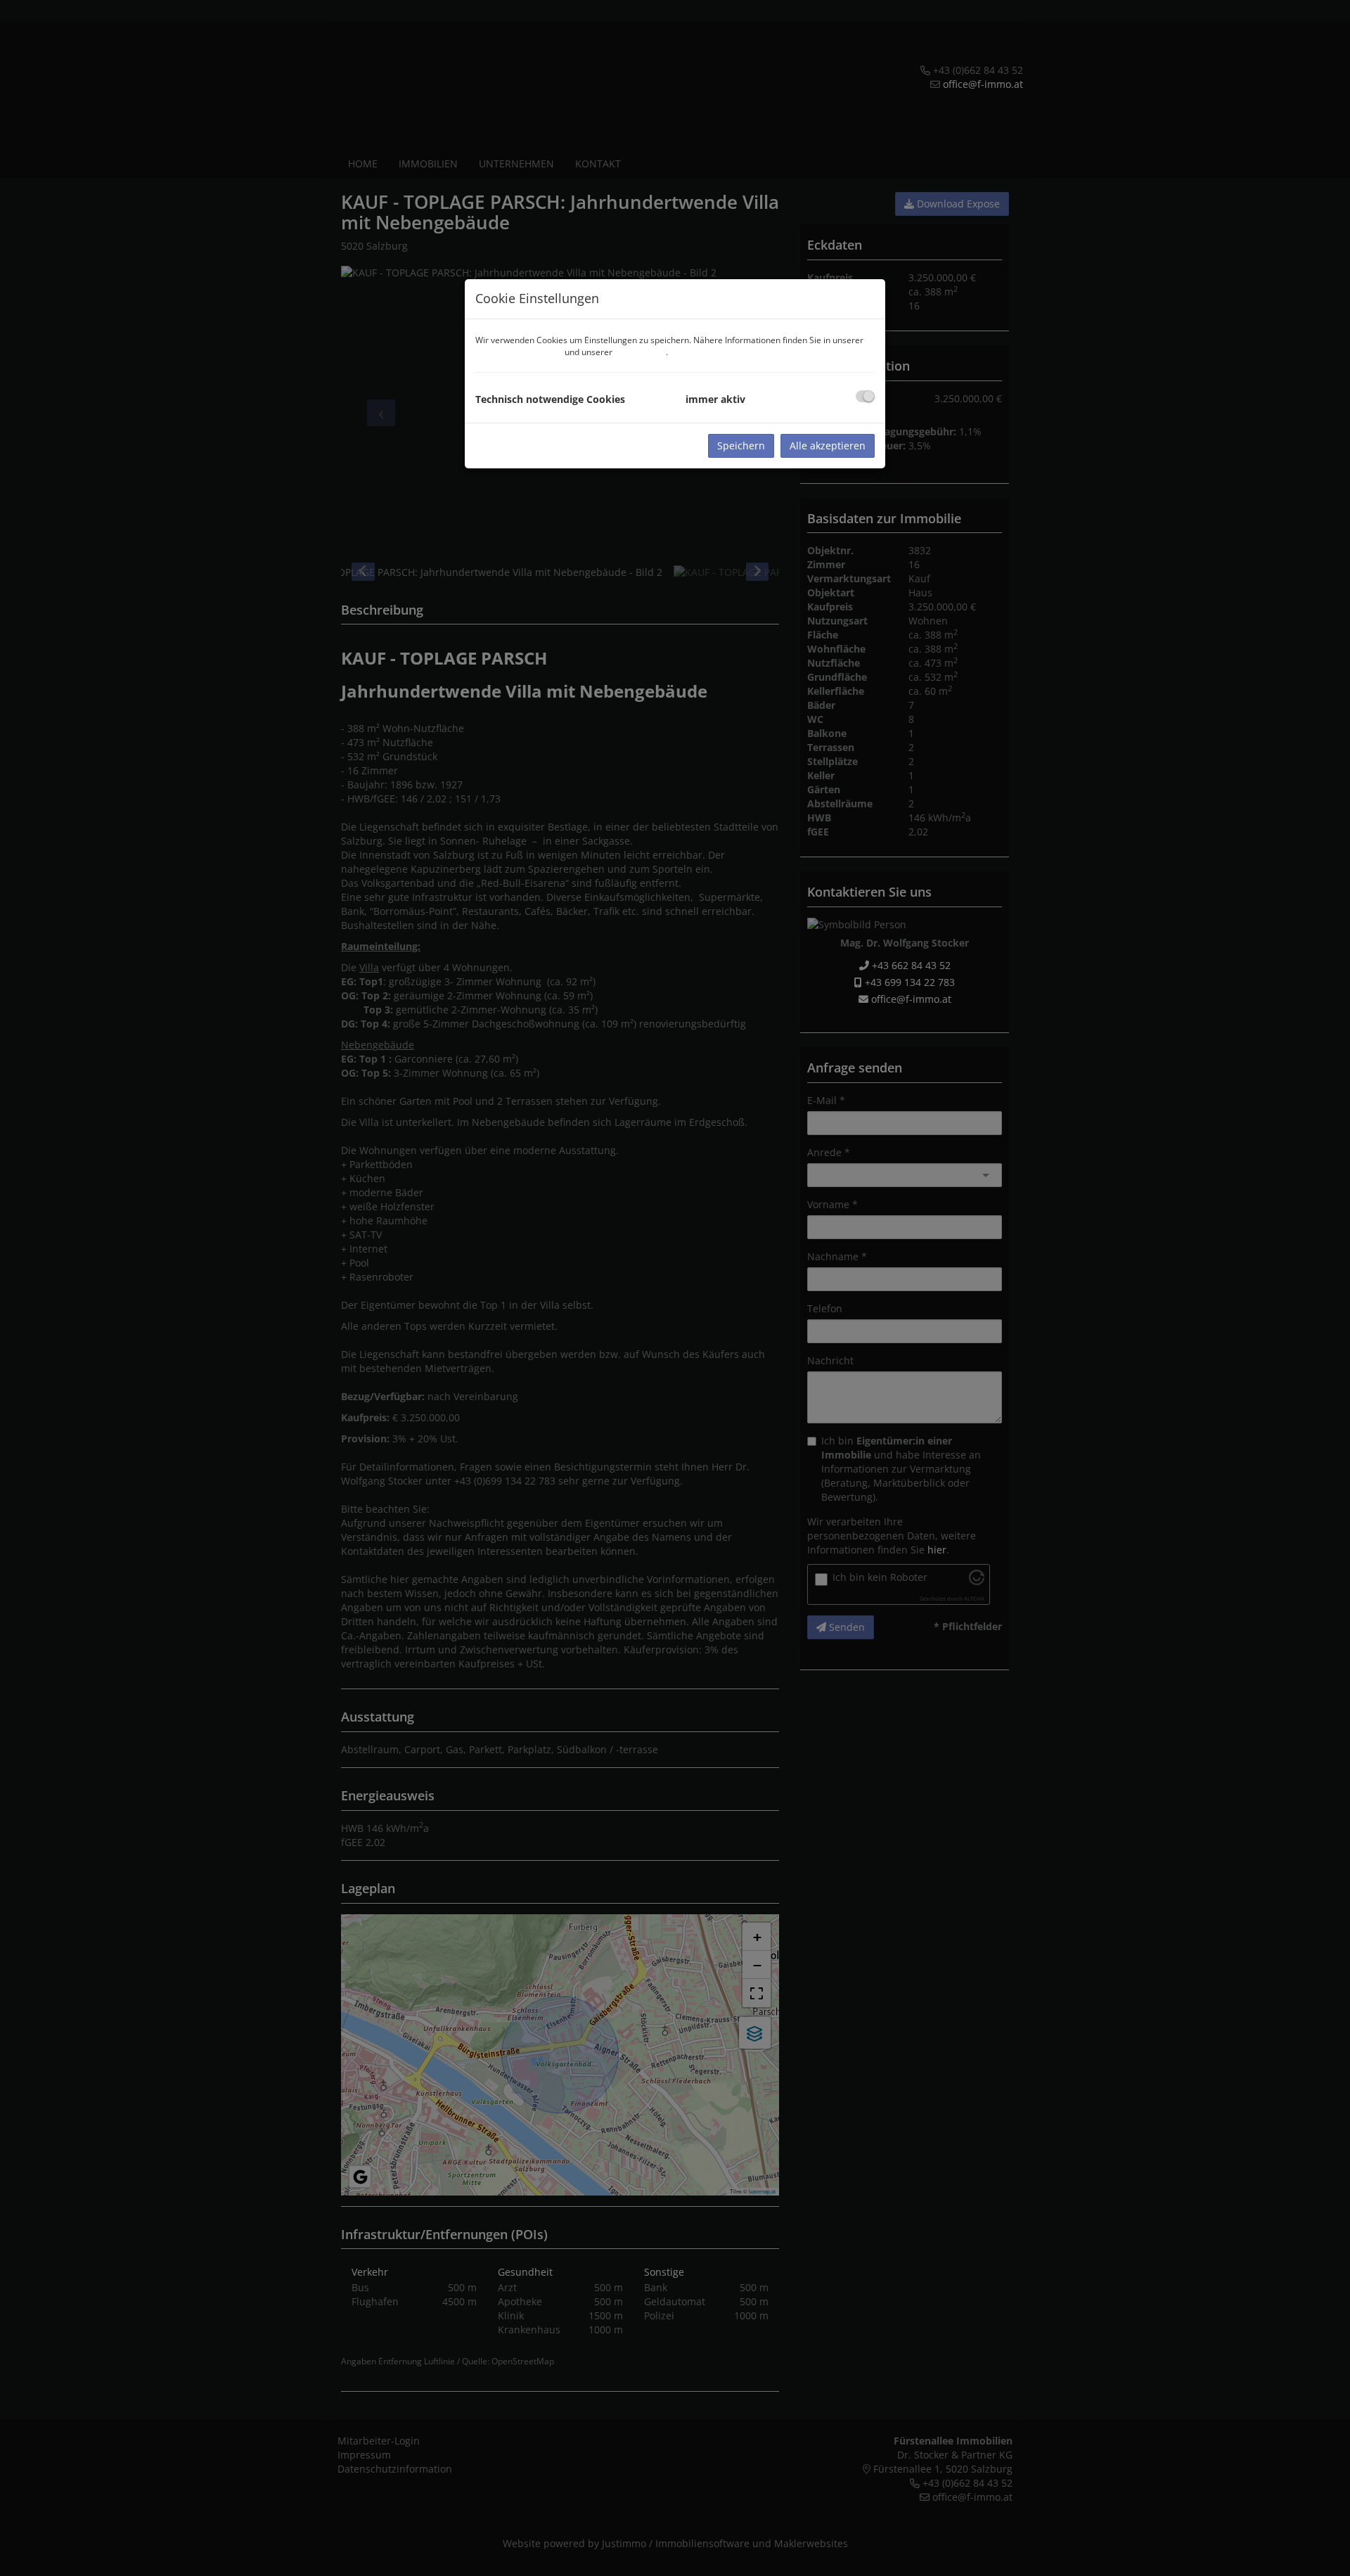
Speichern (741, 446)
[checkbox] (865, 396)
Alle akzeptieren (828, 446)
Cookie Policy (640, 352)
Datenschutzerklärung (519, 352)
